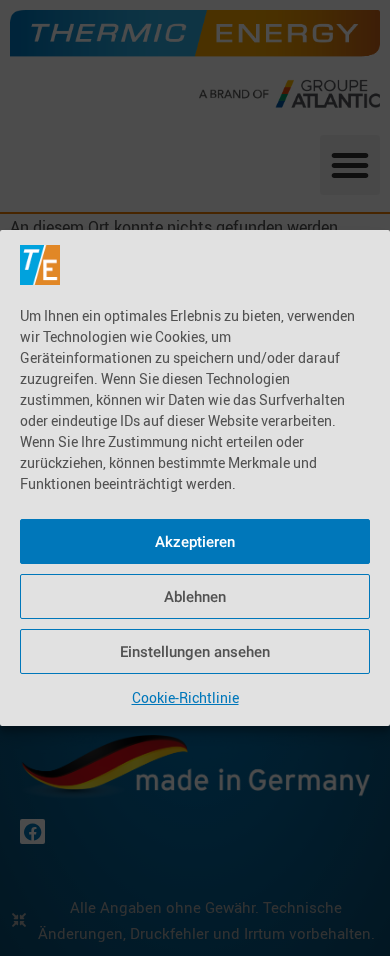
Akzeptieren (195, 542)
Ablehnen (195, 597)
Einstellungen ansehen (195, 652)
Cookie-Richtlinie (185, 697)
